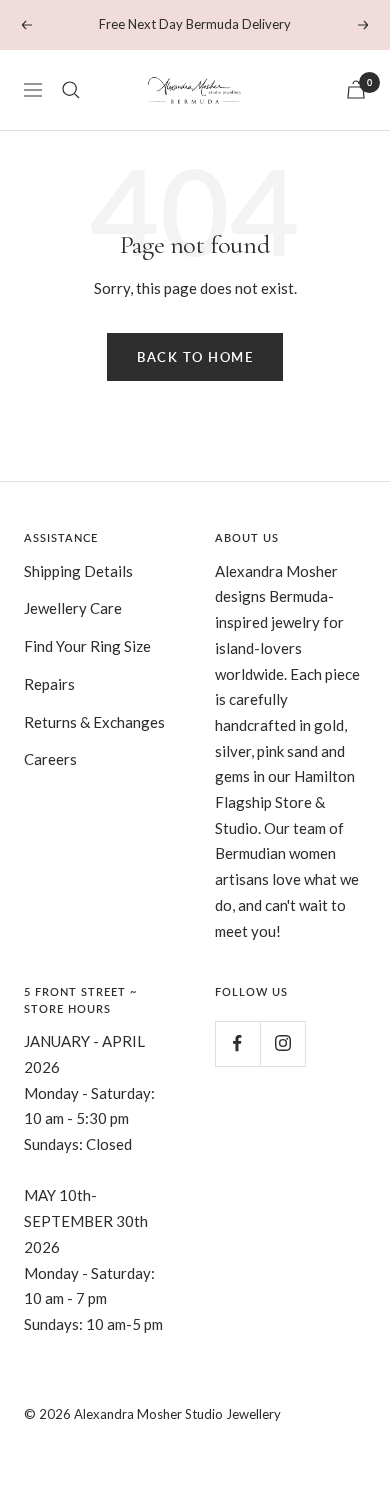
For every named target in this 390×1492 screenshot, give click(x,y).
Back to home (195, 357)
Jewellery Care (73, 608)
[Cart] (356, 89)
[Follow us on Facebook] (237, 1043)
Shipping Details (78, 571)
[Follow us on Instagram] (282, 1043)
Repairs (49, 684)
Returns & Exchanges (94, 722)
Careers (50, 759)
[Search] (71, 90)
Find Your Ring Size (87, 646)
